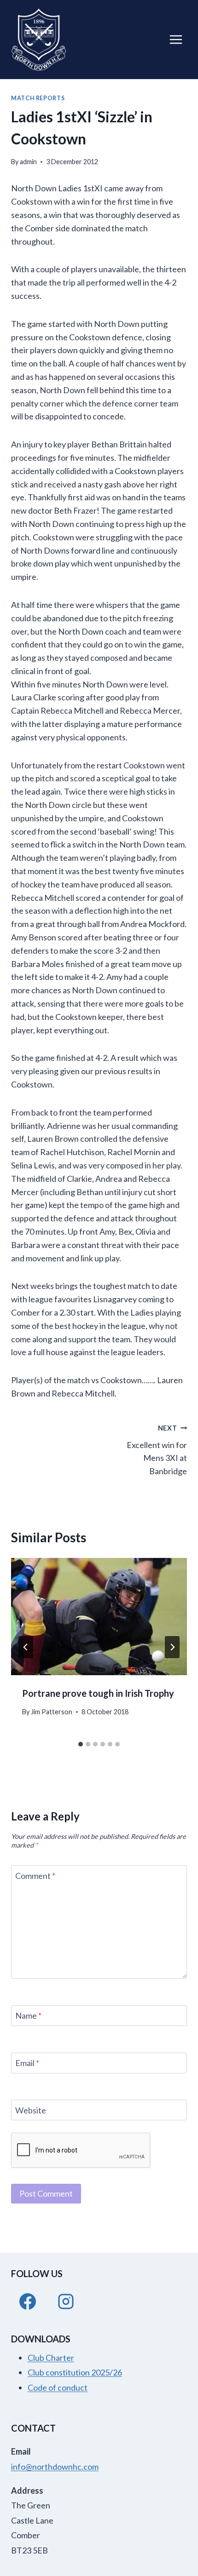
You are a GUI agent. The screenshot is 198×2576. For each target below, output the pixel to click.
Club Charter (51, 2358)
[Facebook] (28, 2301)
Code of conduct (58, 2387)
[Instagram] (66, 2301)
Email (27, 2063)
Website (31, 2110)
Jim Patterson (52, 1712)
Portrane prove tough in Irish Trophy (98, 1693)
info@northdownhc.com (55, 2467)
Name (28, 2016)
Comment (35, 1876)
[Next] (172, 1647)
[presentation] (99, 1617)
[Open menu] (176, 39)
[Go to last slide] (26, 1647)
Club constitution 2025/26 (75, 2372)
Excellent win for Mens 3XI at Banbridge (157, 1450)
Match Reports (38, 98)
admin (28, 162)
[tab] (81, 1744)
